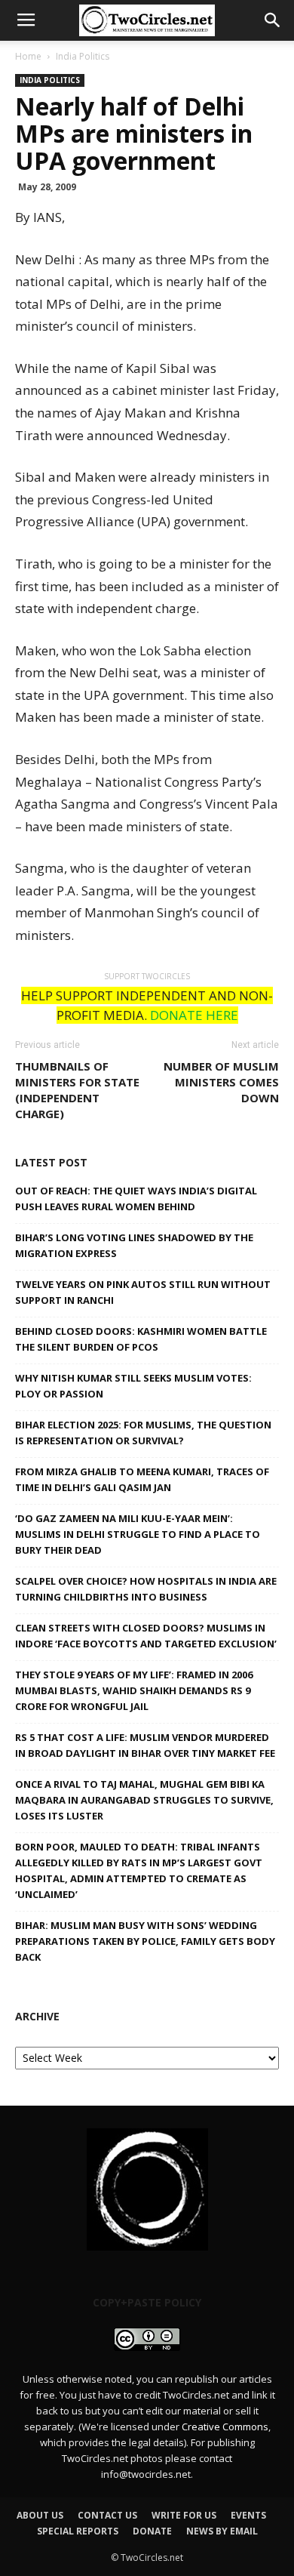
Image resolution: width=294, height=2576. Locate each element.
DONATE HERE (194, 1015)
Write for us (184, 2515)
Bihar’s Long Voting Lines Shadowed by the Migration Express (134, 1245)
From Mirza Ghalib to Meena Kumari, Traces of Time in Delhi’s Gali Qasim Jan (142, 1479)
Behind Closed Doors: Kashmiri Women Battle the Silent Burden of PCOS (141, 1339)
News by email (222, 2531)
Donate (152, 2531)
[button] (273, 20)
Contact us (107, 2515)
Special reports (78, 2531)
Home (28, 56)
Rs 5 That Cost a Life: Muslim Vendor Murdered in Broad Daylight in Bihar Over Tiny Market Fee (145, 1745)
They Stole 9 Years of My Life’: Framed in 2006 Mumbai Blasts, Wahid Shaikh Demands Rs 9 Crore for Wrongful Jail (134, 1690)
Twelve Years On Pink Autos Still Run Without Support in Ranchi (143, 1292)
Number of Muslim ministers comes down (221, 1082)
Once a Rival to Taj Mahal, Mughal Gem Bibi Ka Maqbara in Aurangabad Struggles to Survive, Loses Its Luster (144, 1800)
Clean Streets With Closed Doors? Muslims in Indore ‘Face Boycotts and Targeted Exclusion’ (146, 1636)
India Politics (83, 56)
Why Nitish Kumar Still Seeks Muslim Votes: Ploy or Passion (133, 1386)
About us (40, 2515)
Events (248, 2515)
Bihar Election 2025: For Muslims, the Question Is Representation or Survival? (143, 1433)
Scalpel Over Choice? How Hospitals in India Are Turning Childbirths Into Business (146, 1589)
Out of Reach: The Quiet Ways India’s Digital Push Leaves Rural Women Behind (136, 1199)
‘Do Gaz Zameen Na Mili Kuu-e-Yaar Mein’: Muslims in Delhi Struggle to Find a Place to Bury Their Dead (138, 1534)
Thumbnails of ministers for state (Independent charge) (77, 1090)
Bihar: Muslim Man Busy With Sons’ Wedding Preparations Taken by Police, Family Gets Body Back (145, 1941)
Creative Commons (225, 2427)
